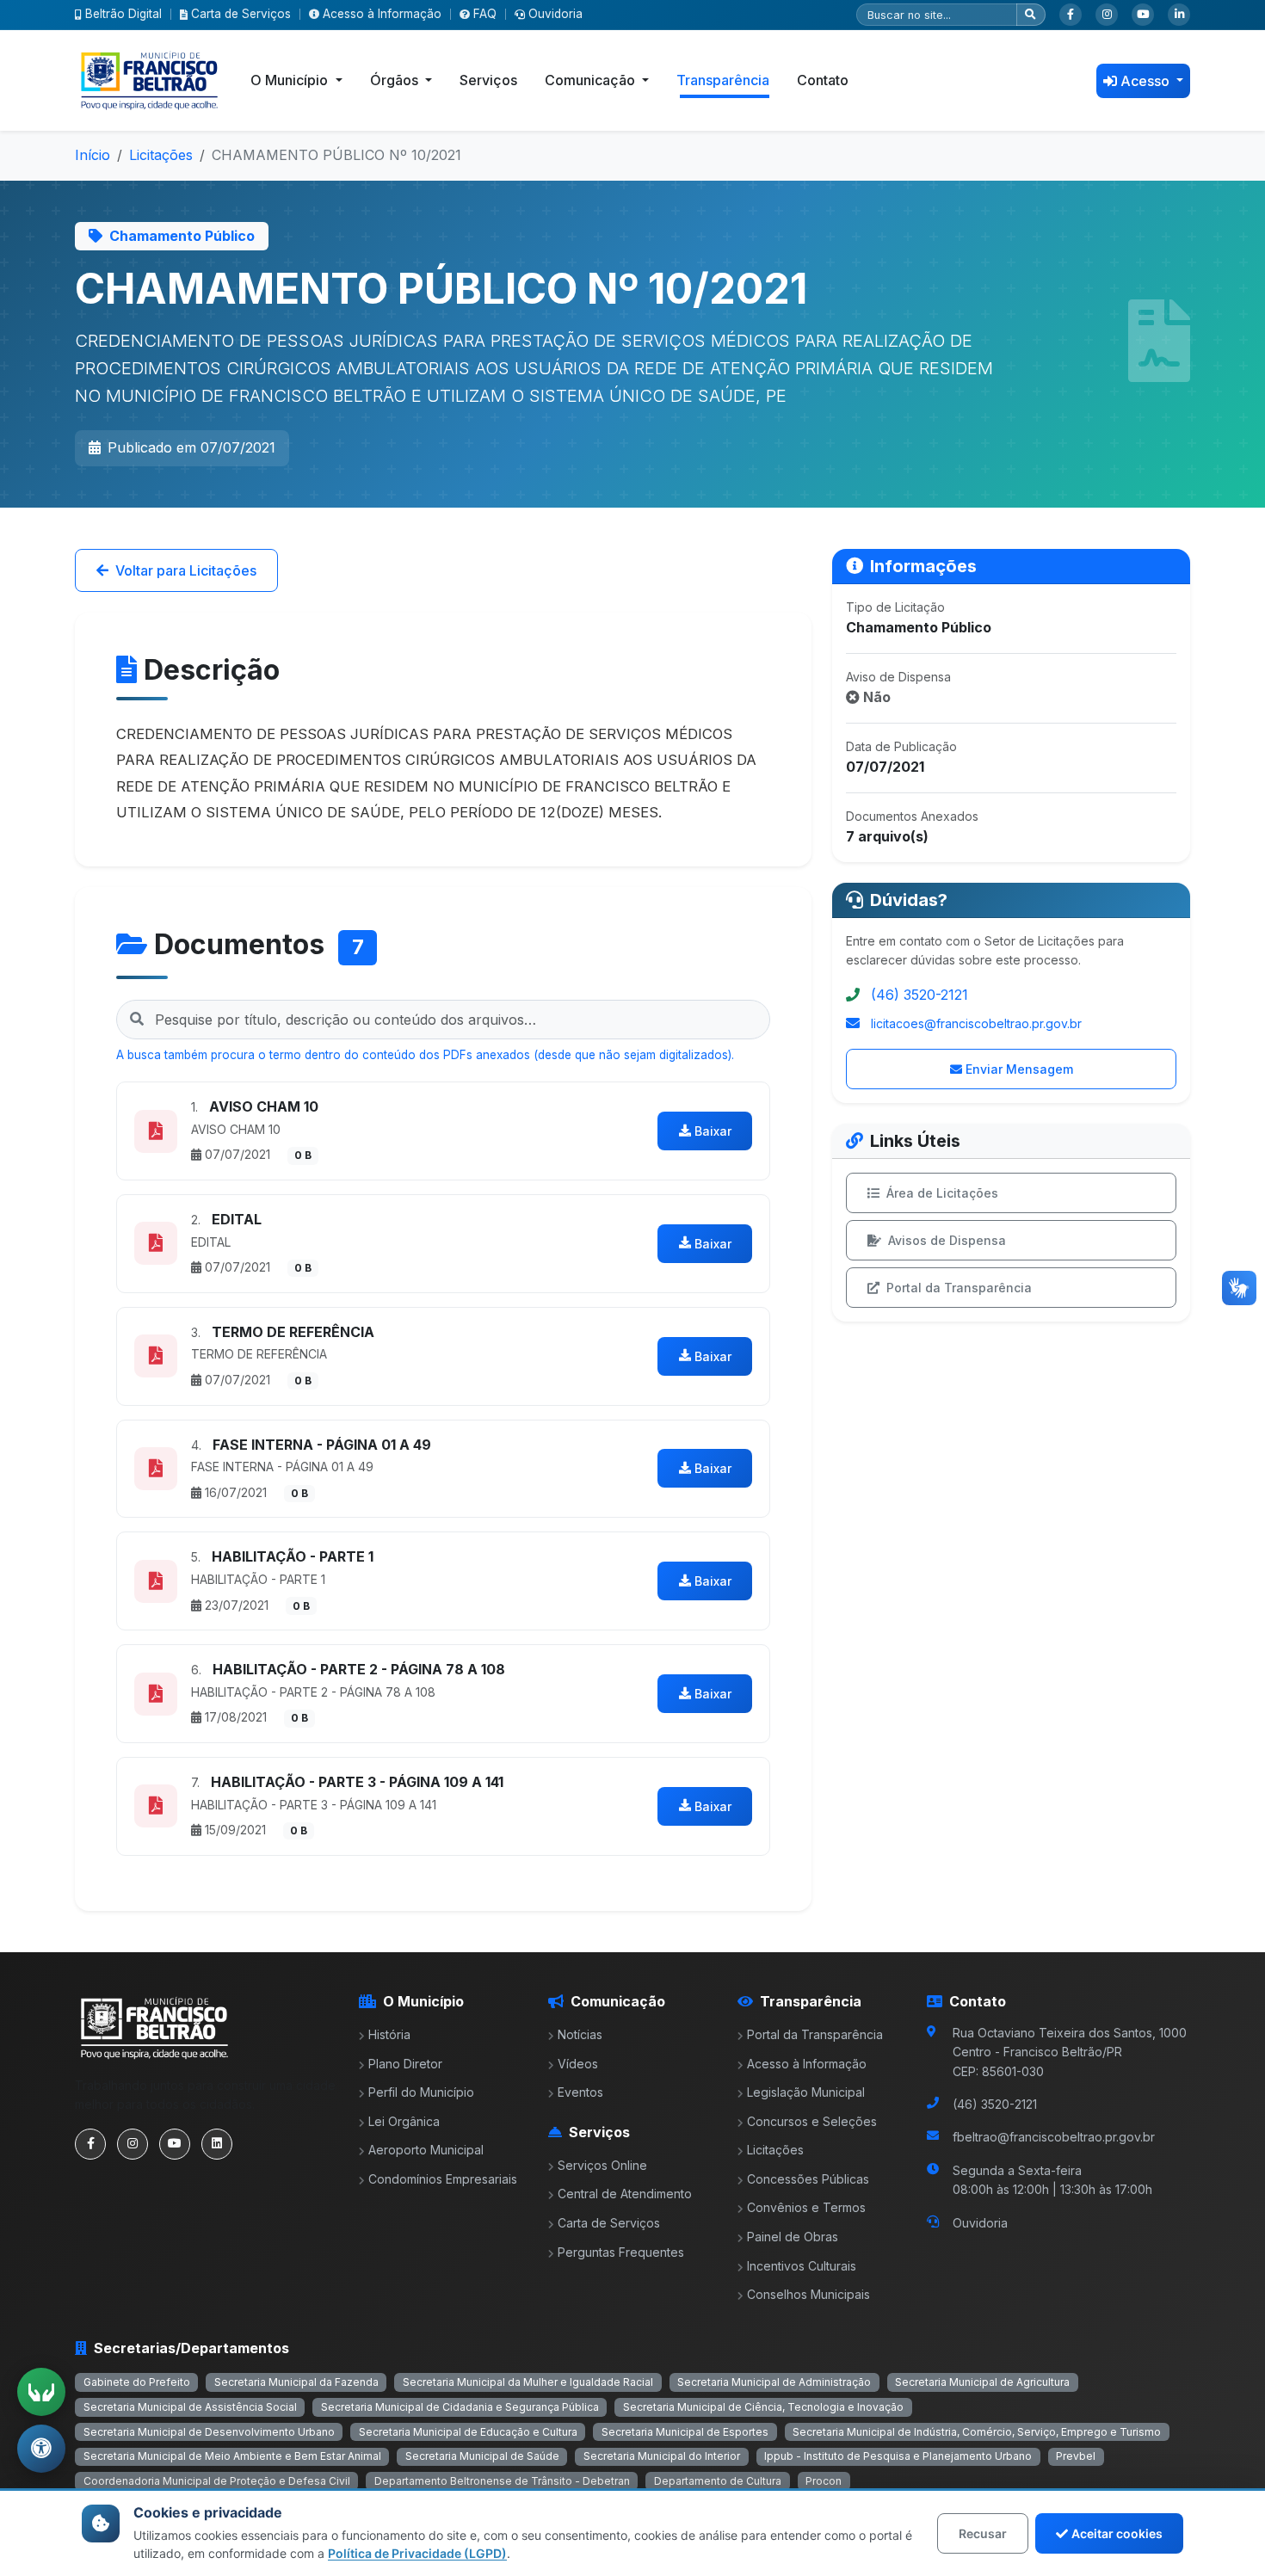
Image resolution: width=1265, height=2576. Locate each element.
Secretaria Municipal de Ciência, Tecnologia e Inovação (763, 2407)
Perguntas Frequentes (621, 2252)
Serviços (488, 80)
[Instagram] (1107, 15)
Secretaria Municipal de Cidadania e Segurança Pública (460, 2407)
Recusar (983, 2533)
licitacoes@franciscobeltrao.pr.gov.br (976, 1023)
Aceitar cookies (1117, 2533)
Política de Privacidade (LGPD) (417, 2553)
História (389, 2034)
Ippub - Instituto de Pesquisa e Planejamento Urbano (898, 2456)
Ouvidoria (555, 14)
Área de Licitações (942, 1193)
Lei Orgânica (404, 2121)
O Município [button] (291, 80)
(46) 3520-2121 (919, 995)
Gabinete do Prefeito (137, 2382)
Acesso (1147, 81)
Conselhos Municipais (808, 2294)
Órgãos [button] (396, 80)
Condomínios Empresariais (443, 2179)
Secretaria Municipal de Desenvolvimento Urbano (209, 2432)
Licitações (161, 155)
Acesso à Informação (382, 14)
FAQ (485, 14)
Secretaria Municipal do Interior (662, 2456)
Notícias (580, 2034)
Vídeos (578, 2064)
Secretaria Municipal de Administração (774, 2382)
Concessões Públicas (808, 2179)
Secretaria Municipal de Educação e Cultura (468, 2432)
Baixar (713, 1131)
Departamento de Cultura (718, 2481)
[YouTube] (1143, 15)
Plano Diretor (405, 2064)
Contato (823, 80)
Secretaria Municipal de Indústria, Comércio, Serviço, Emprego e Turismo (977, 2432)
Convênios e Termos (806, 2207)
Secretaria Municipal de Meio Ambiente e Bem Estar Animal (232, 2456)
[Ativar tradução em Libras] (41, 2392)
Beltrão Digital (123, 14)
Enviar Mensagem (1019, 1069)
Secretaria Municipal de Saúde (482, 2456)
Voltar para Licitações (186, 570)
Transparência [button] (723, 80)
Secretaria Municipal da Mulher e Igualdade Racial (528, 2382)
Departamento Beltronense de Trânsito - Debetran (502, 2481)
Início (93, 155)
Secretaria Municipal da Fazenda (296, 2382)
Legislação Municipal (806, 2092)
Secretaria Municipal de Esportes (685, 2432)
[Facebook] (1071, 15)
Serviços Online (602, 2165)
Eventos (580, 2092)
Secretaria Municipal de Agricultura (982, 2382)
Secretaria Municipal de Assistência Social (190, 2407)
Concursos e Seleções (812, 2121)
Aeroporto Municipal (426, 2150)
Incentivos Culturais (802, 2266)
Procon (824, 2481)
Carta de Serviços (241, 14)
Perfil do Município (421, 2092)
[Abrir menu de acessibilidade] (41, 2449)
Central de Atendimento (625, 2194)
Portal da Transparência (959, 1288)
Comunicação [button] (592, 80)
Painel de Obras (793, 2237)
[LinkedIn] (1179, 15)
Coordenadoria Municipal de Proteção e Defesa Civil (217, 2481)
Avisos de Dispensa (947, 1240)
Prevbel (1076, 2456)
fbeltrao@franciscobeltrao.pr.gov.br (1054, 2137)
